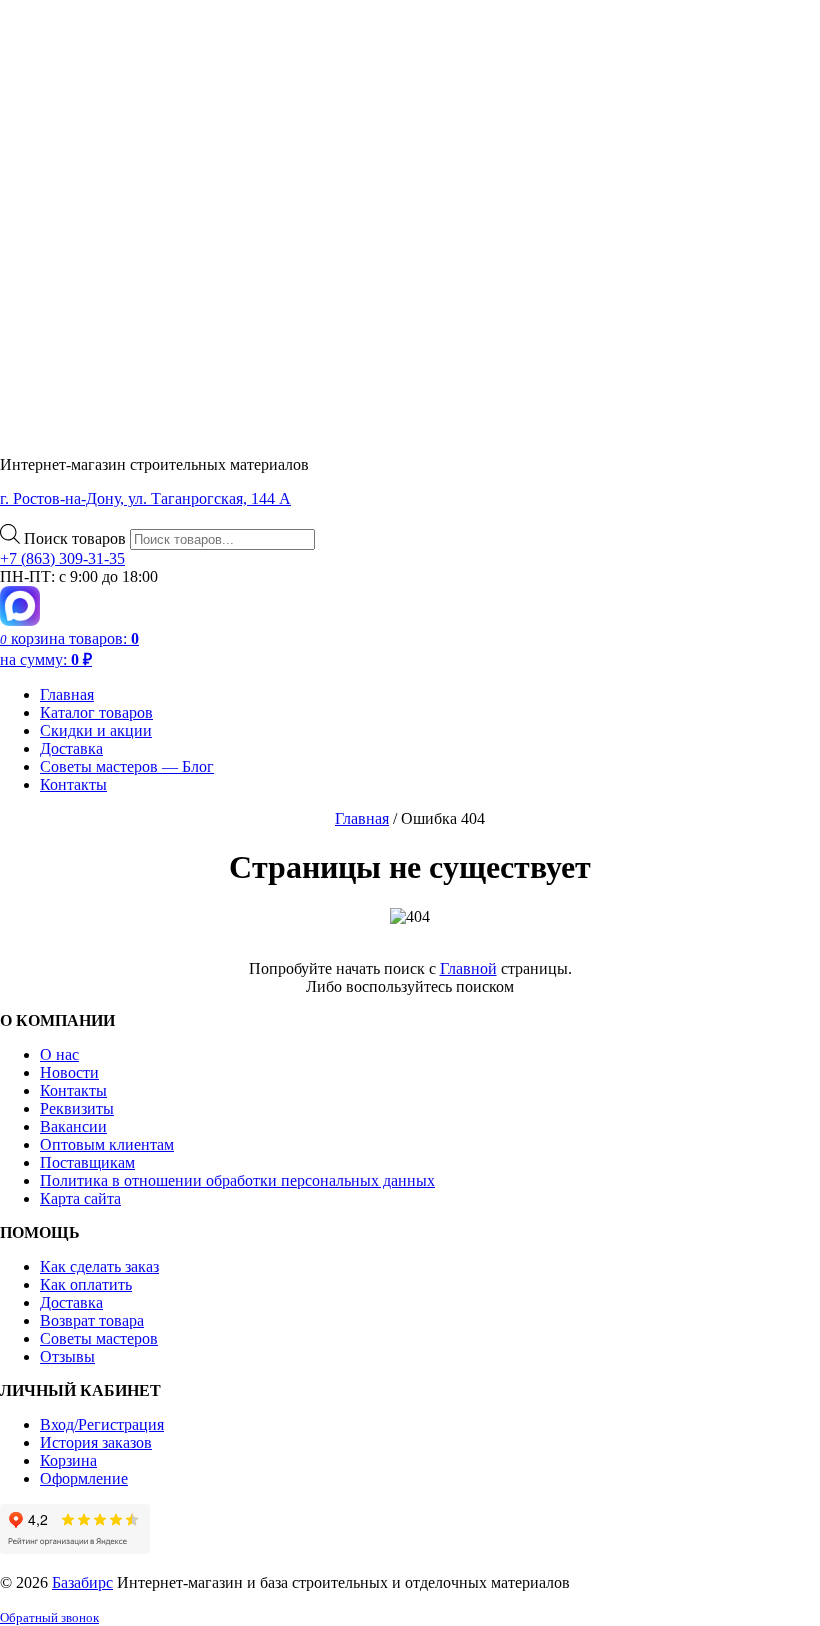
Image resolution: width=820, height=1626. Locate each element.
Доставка (71, 748)
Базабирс (82, 1582)
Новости (69, 1072)
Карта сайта (80, 1198)
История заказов (96, 1442)
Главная (67, 694)
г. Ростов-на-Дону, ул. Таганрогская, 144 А (145, 498)
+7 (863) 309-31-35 (62, 558)
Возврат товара (92, 1320)
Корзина (68, 1460)
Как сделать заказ (99, 1266)
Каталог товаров (96, 712)
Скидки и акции (96, 730)
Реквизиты (77, 1108)
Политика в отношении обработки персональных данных (237, 1180)
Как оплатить (86, 1284)
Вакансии (73, 1126)
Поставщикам (87, 1162)
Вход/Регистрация (102, 1424)
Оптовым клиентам (107, 1144)
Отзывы (67, 1356)
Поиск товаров (77, 538)
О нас (59, 1054)
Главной (468, 968)
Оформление (84, 1478)
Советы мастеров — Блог (127, 766)
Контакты (73, 784)
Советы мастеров (99, 1338)
